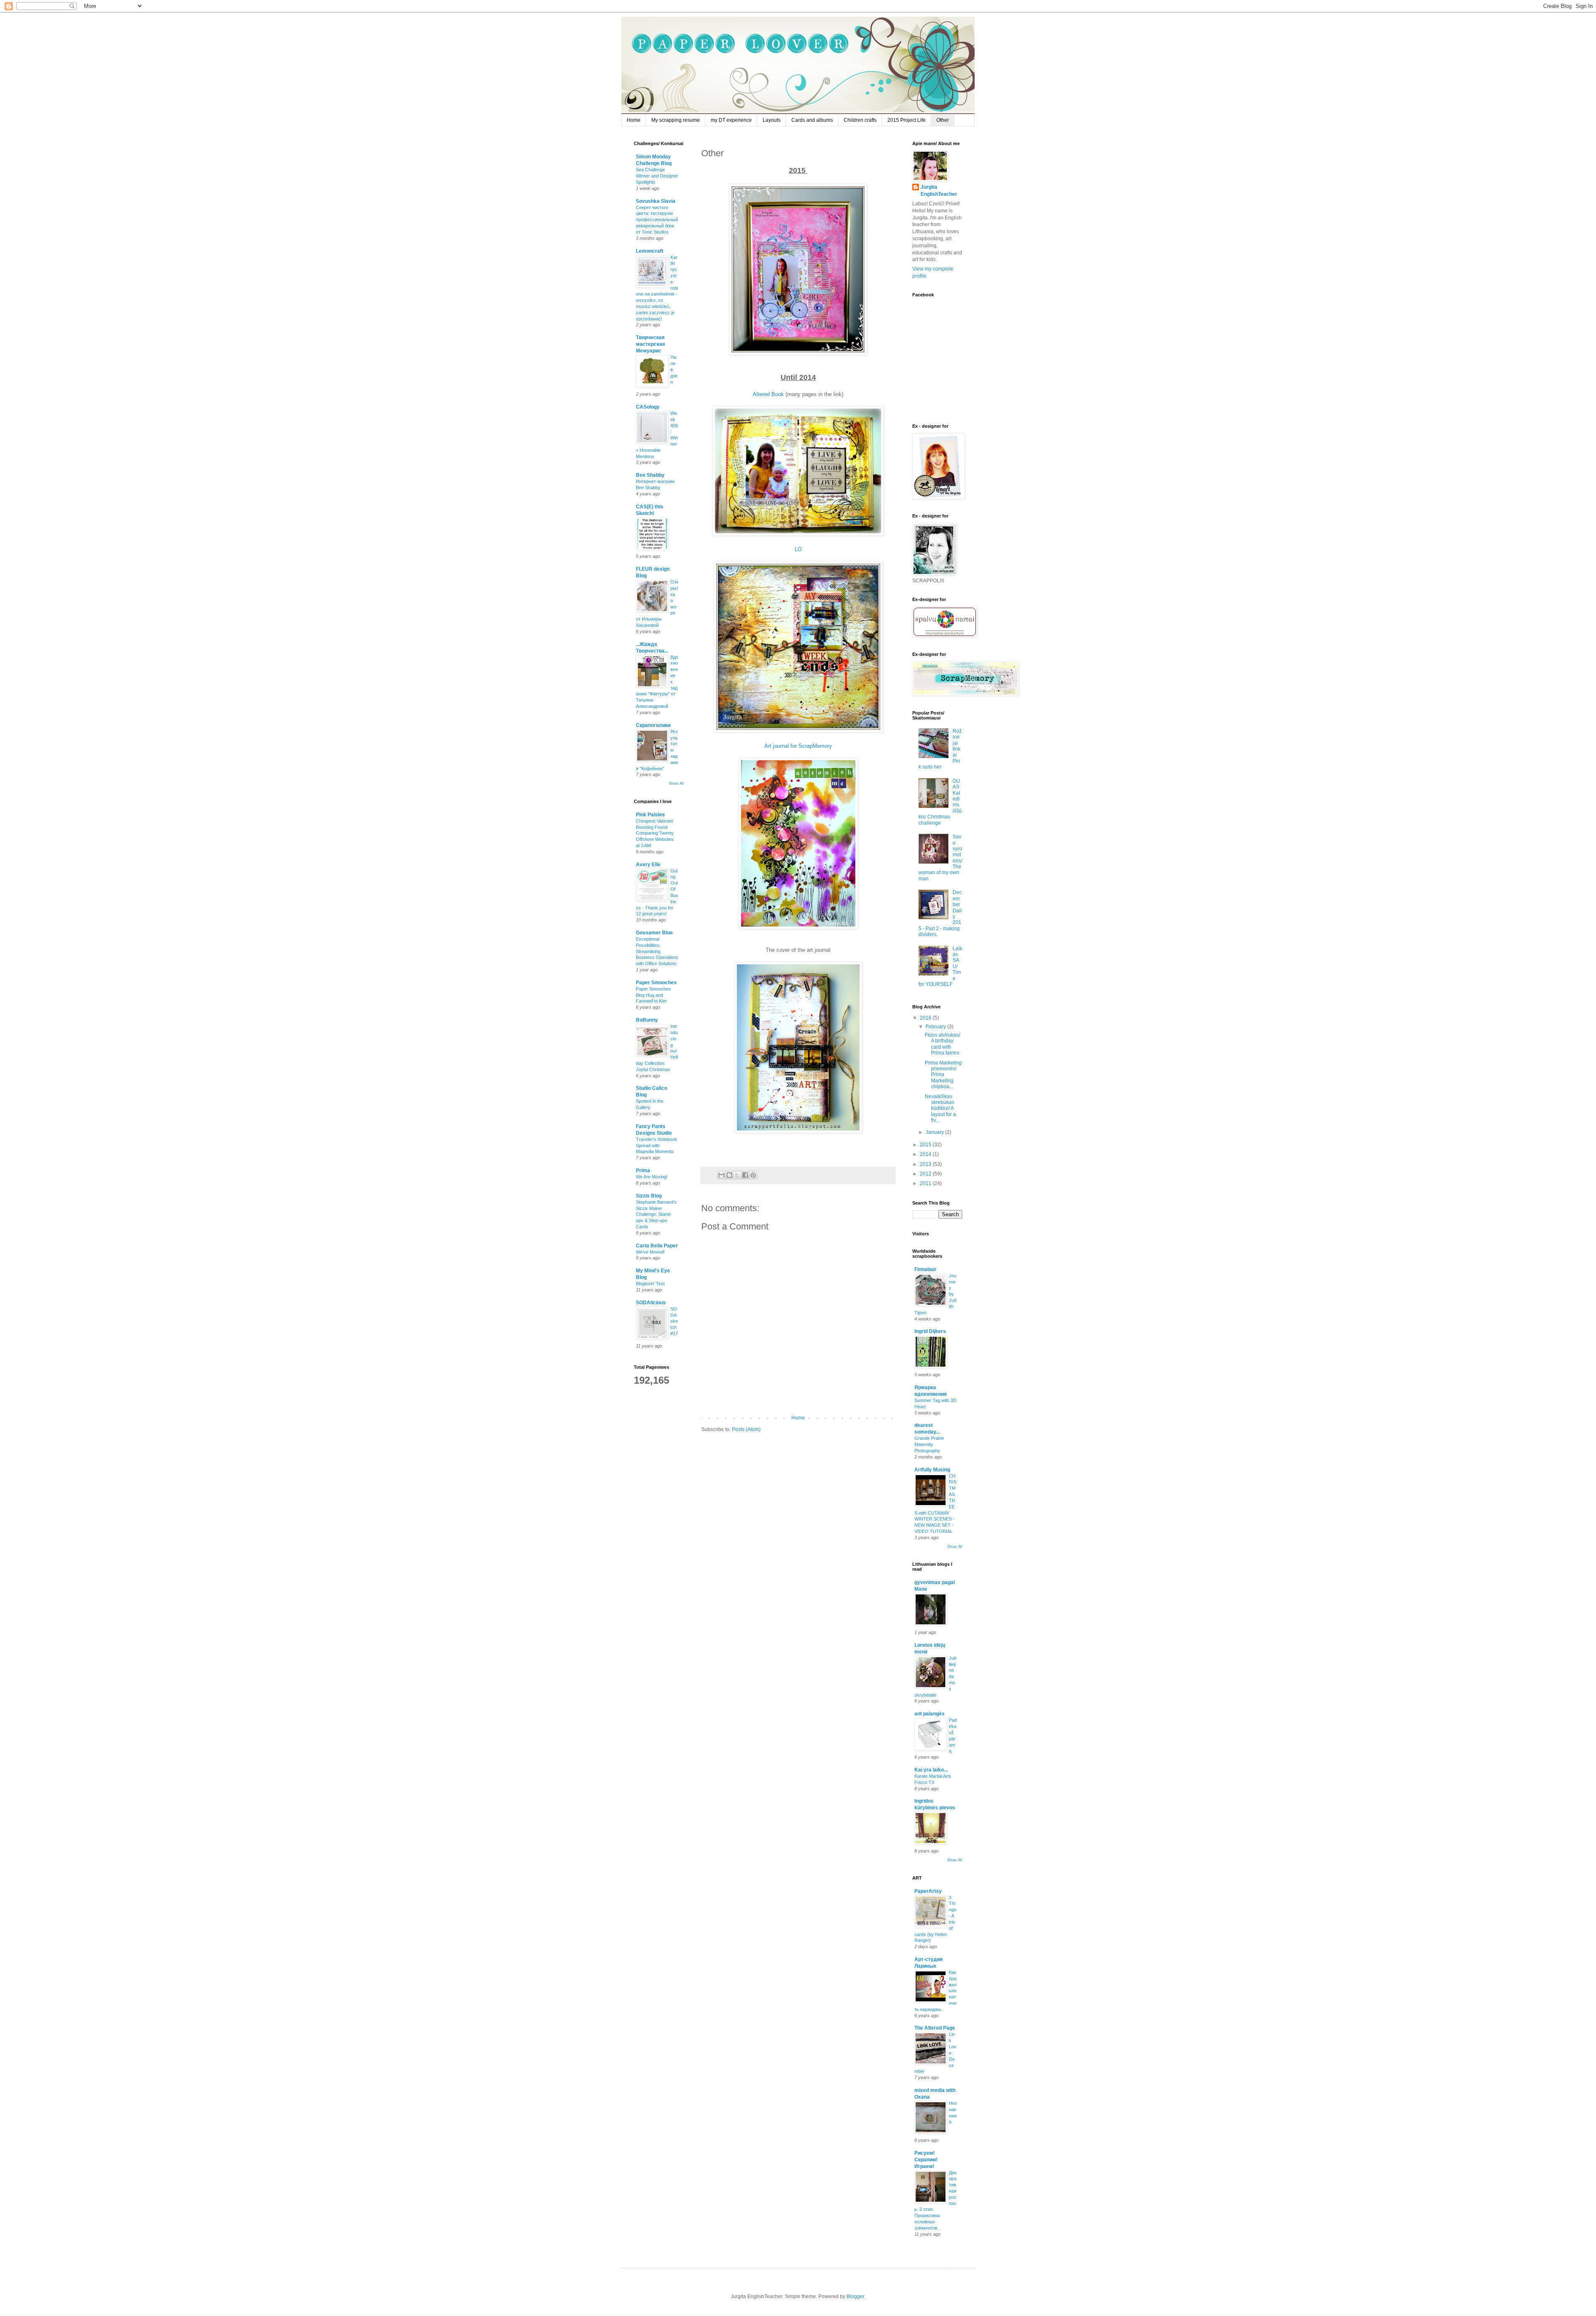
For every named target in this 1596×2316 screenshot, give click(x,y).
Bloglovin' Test (650, 1284)
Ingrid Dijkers (930, 1331)
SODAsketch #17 (674, 1321)
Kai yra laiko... (931, 1770)
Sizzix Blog (649, 1196)
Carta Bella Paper (657, 1246)
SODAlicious (651, 1303)
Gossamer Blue (654, 933)
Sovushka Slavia (656, 201)
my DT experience (731, 120)
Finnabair (925, 1269)
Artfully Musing (932, 1470)
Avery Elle (648, 865)
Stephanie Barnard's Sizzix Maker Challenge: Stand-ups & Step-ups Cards (656, 1214)
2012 (926, 1174)
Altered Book (768, 394)
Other (943, 120)
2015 (926, 1145)
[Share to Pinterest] (753, 1175)
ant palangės (930, 1714)
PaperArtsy (928, 1891)
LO (798, 549)
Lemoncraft (650, 251)
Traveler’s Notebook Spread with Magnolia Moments (656, 1146)
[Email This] (722, 1175)
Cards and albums (812, 120)
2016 (926, 1018)
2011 (926, 1183)
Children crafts (860, 120)
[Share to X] (737, 1175)
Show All (676, 783)
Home (634, 120)
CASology (648, 407)
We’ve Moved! (650, 1252)
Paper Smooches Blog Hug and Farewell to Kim (653, 995)
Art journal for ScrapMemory (798, 746)
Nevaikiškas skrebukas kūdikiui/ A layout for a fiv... (940, 1109)
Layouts (772, 120)
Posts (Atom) (746, 1429)
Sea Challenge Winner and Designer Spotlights (657, 176)
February (936, 1027)
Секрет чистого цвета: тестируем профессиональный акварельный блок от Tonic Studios (657, 220)
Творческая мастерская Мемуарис (650, 344)
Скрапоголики (653, 725)
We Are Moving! (652, 1177)
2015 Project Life (906, 120)
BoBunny (647, 1020)
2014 (926, 1154)
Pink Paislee (650, 815)
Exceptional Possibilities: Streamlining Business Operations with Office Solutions (657, 951)
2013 (926, 1164)
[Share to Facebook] (745, 1175)
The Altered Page (935, 2028)
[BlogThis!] (729, 1175)
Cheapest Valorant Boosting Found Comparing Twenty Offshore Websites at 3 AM (655, 833)
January (935, 1132)
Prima (643, 1170)
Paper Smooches (656, 983)
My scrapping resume (676, 120)
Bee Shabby (650, 475)
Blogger (855, 2296)
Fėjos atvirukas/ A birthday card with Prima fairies (942, 1044)
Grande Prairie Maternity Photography (929, 1444)
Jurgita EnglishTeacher (939, 191)
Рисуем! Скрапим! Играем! (926, 2160)
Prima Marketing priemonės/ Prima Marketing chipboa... (943, 1075)
